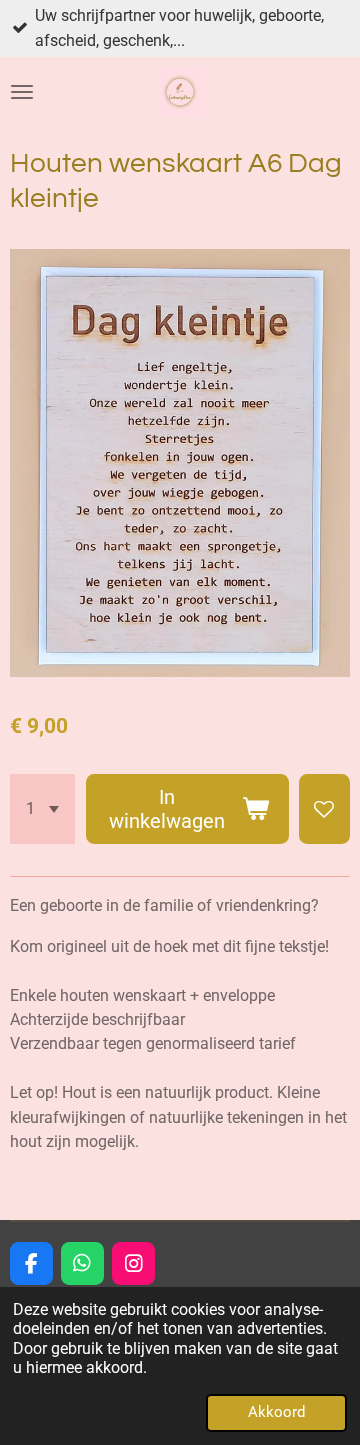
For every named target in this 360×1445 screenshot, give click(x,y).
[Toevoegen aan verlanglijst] (324, 808)
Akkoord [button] (276, 1412)
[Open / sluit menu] (22, 92)
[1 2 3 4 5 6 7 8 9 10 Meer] (42, 808)
